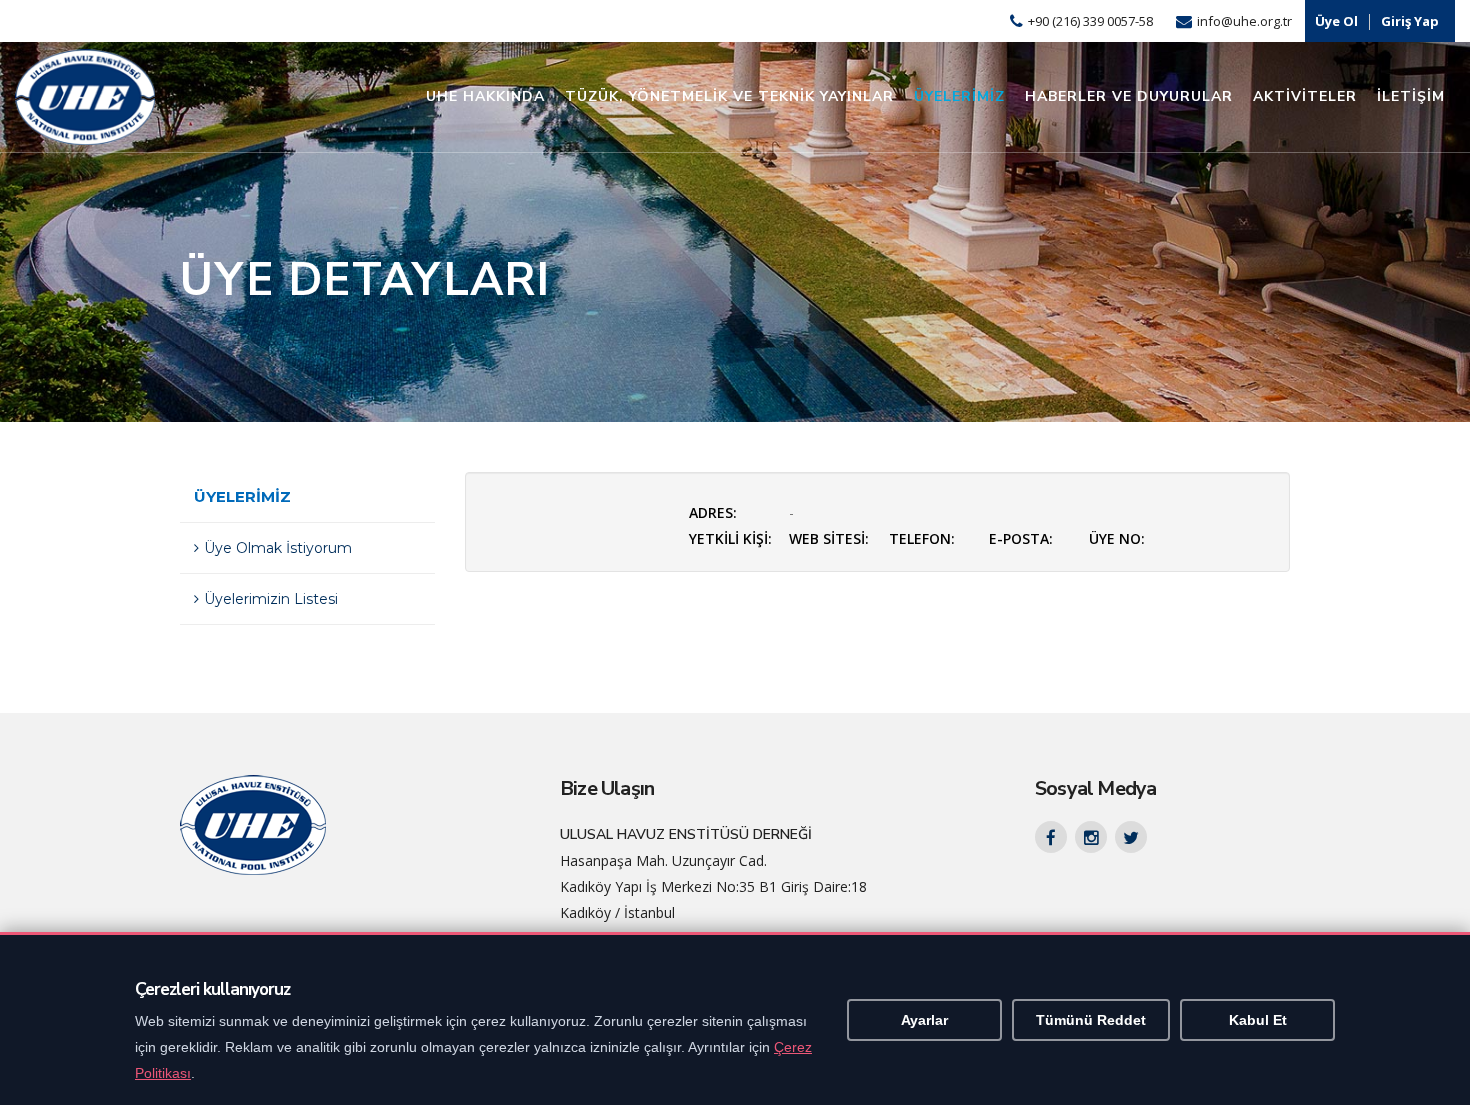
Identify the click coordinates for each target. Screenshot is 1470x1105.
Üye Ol (1336, 21)
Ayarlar (924, 1020)
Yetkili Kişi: (730, 538)
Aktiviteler (1305, 96)
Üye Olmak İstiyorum (278, 548)
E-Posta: (1021, 538)
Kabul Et (1258, 1020)
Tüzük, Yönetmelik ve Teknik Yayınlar (729, 96)
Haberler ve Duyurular (1129, 96)
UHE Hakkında (485, 96)
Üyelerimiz (959, 96)
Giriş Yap (1410, 21)
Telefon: (922, 538)
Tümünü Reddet (1091, 1020)
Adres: (713, 512)
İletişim (1411, 96)
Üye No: (1117, 538)
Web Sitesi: (829, 538)
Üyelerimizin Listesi (271, 599)
